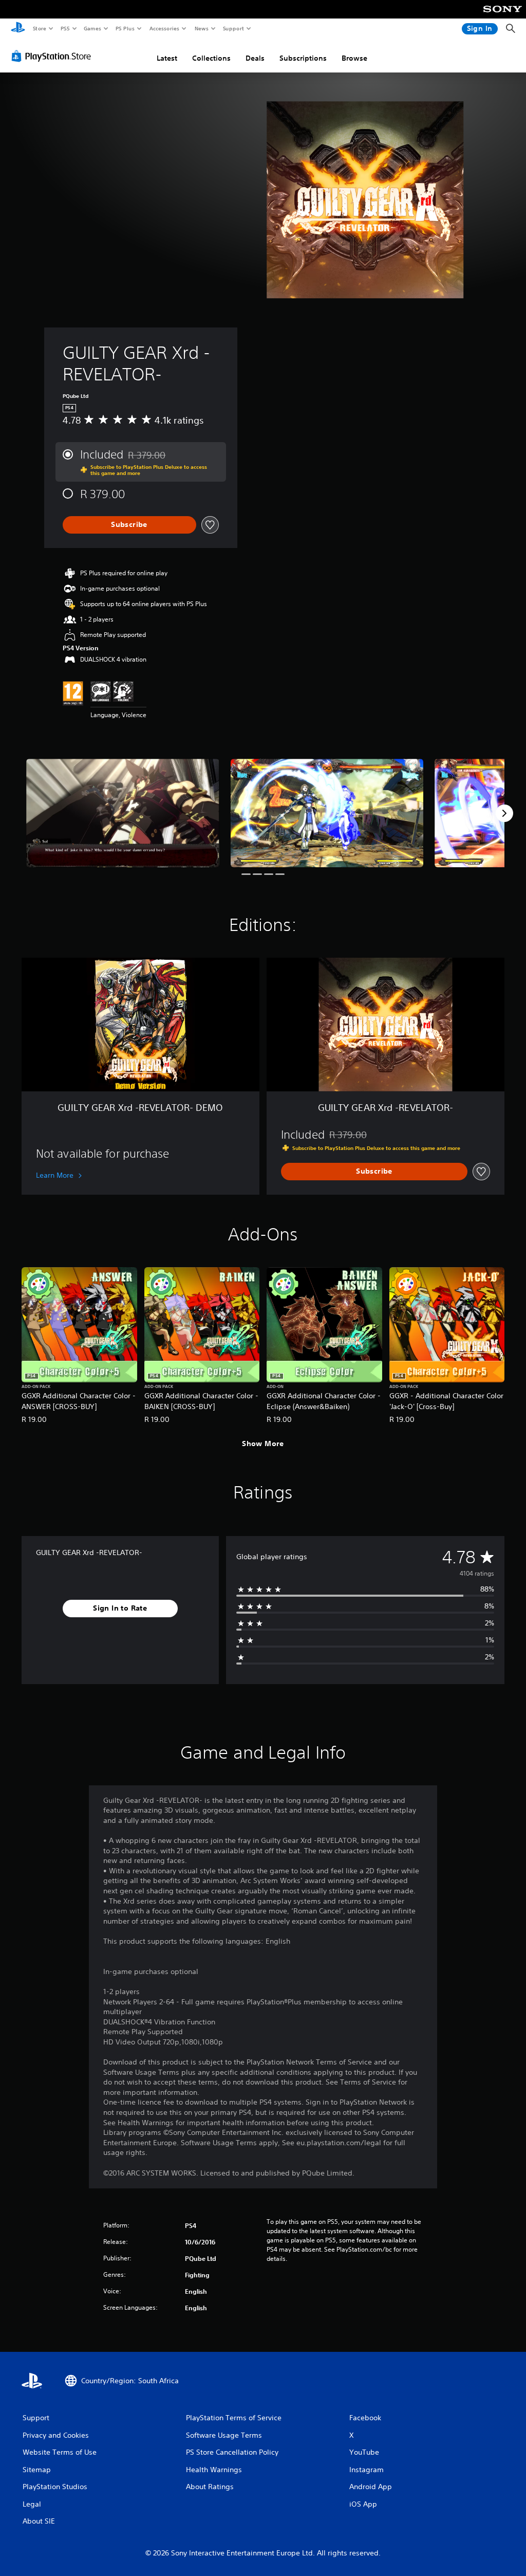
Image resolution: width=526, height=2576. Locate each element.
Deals (255, 58)
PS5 (65, 28)
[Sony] (503, 16)
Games (92, 28)
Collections (211, 58)
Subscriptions (303, 58)
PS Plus (125, 28)
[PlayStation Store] (53, 56)
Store (39, 28)
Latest (167, 58)
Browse (354, 58)
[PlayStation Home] (18, 29)
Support (233, 28)
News (202, 28)
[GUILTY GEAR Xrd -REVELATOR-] (123, 813)
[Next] (504, 813)
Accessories (164, 28)
